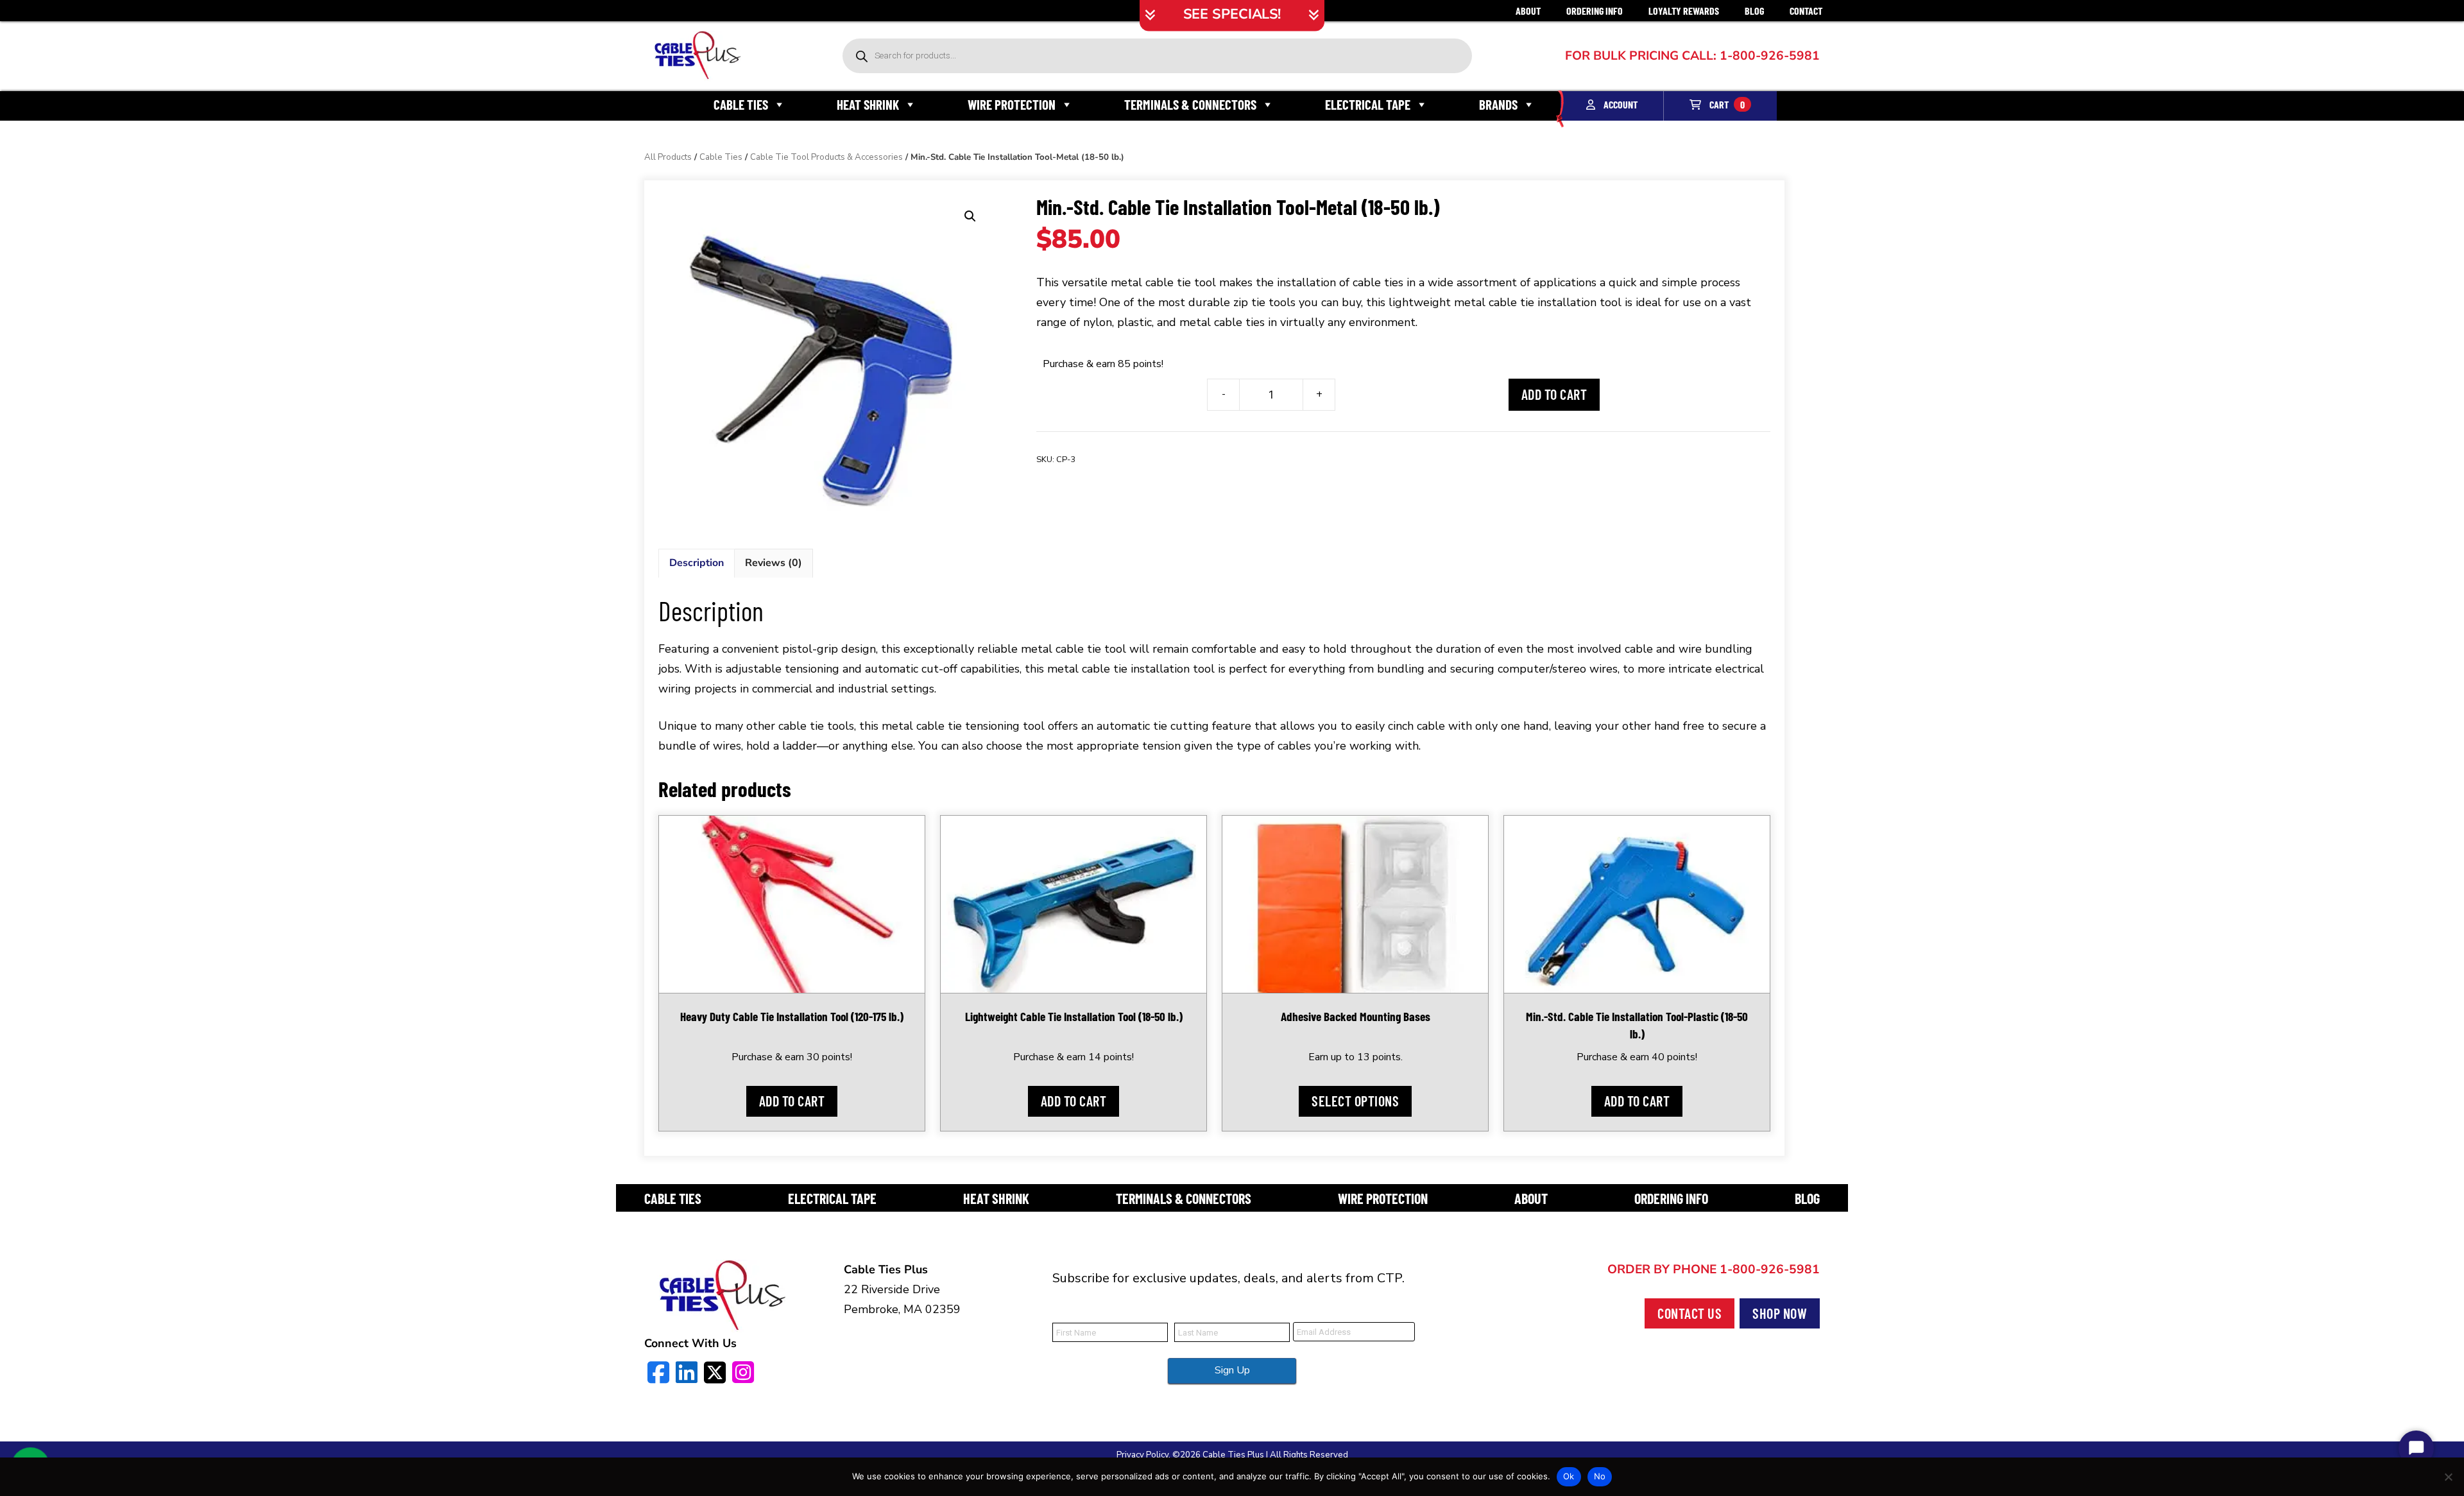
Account (1620, 104)
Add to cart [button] (792, 1101)
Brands (1498, 104)
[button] (970, 216)
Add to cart (1554, 394)
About (1528, 11)
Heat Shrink (868, 104)
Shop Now (1780, 1313)
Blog (1754, 11)
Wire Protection (1012, 104)
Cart (1726, 104)
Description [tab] (697, 563)
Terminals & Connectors (1190, 104)
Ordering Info (1595, 11)
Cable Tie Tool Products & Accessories (826, 157)
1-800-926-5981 (1714, 1269)
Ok (1569, 1476)
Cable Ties (741, 104)
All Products (668, 157)
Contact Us (1690, 1313)
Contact (1806, 11)
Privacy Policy (1142, 1455)
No (1600, 1476)
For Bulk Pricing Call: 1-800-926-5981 (1692, 56)
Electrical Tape (1368, 104)
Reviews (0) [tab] (774, 563)
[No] (2448, 1477)
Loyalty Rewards (1684, 11)
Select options (1355, 1101)
